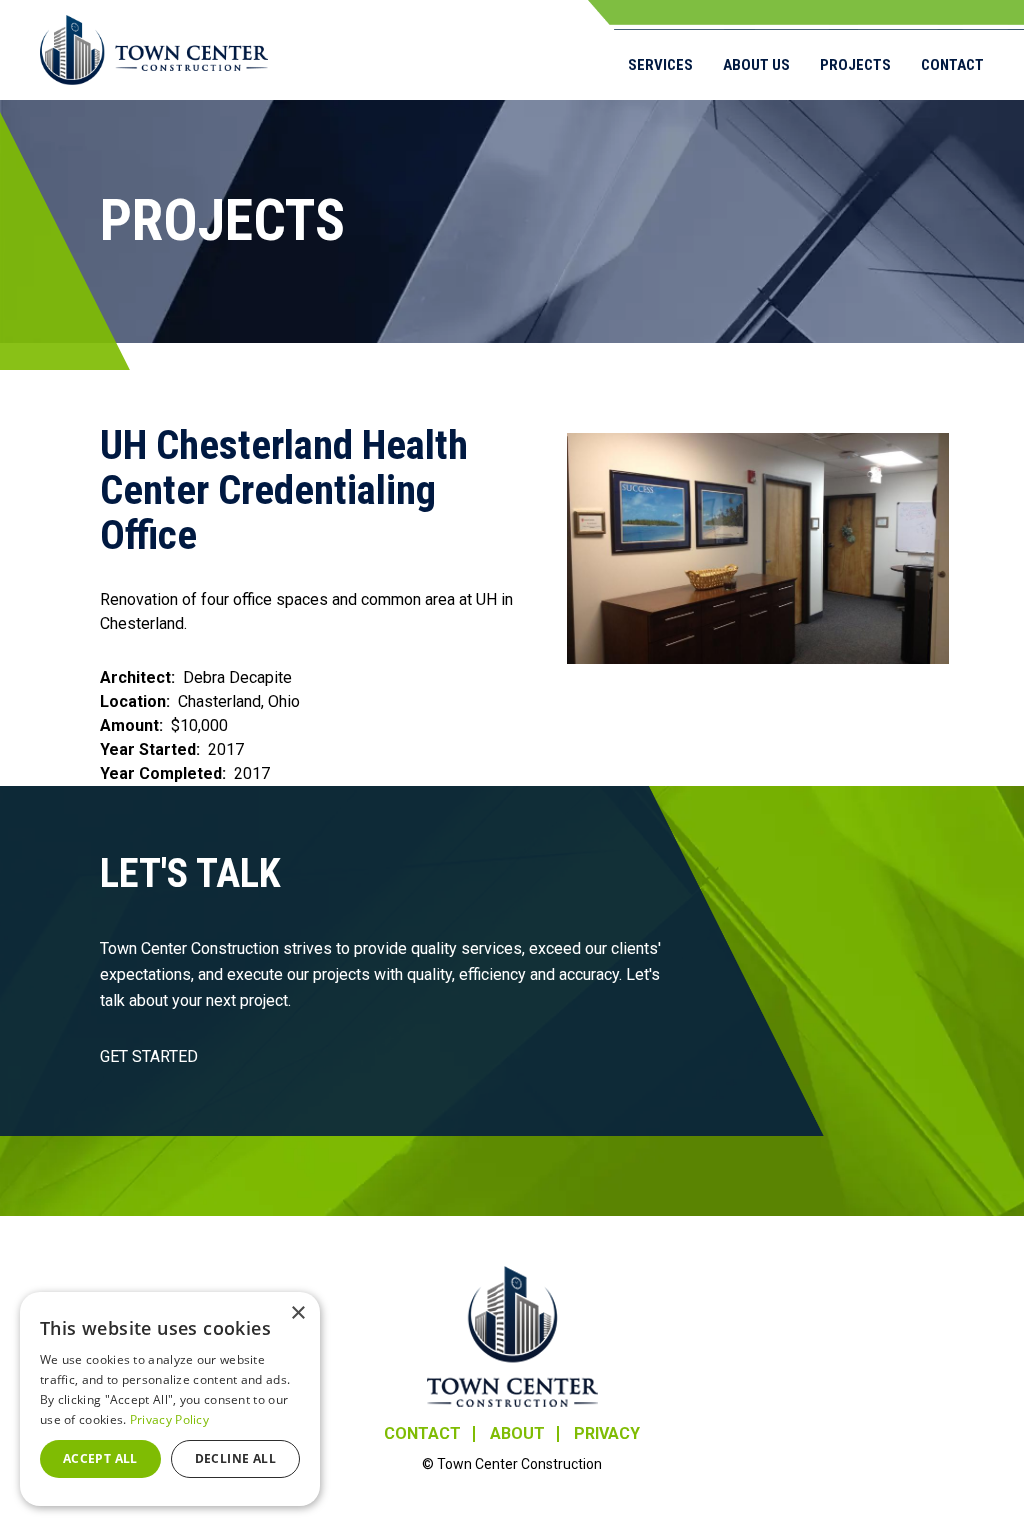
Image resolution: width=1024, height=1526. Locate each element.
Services (660, 65)
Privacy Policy (169, 1419)
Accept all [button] (100, 1458)
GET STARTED (149, 1056)
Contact (952, 65)
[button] (758, 549)
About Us (756, 65)
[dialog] (170, 1399)
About (517, 1434)
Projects (855, 65)
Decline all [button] (235, 1458)
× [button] (297, 1313)
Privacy (607, 1434)
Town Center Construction (512, 1336)
